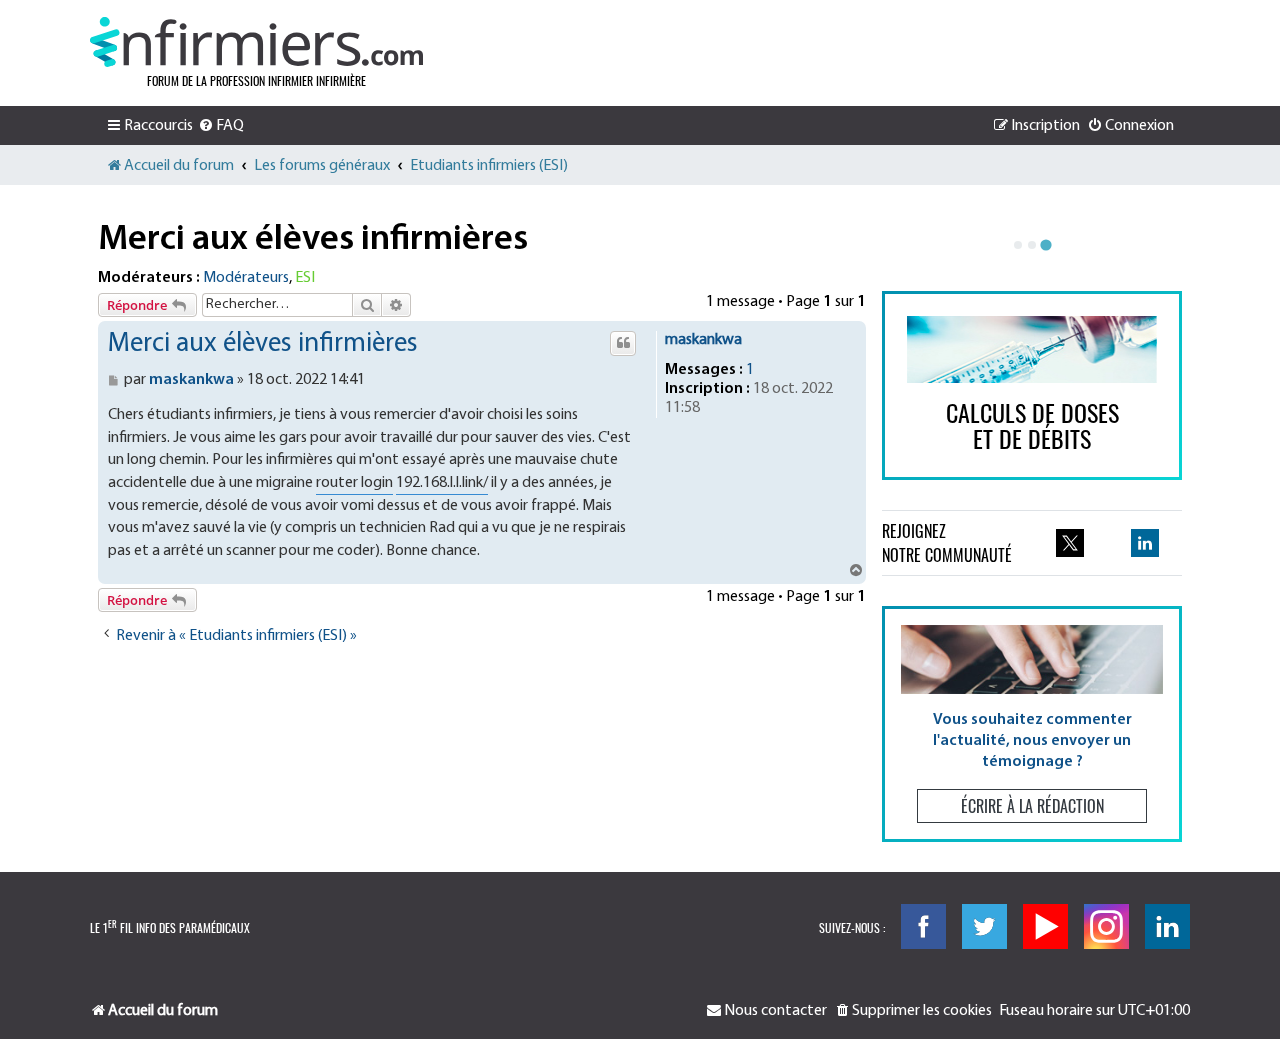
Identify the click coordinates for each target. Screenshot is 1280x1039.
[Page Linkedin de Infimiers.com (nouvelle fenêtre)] (1145, 543)
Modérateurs (246, 278)
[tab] (1018, 245)
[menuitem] (221, 126)
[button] (1032, 723)
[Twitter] (984, 926)
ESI (305, 278)
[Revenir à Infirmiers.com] (256, 42)
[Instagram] (1106, 926)
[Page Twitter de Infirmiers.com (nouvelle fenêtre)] (1070, 543)
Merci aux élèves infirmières (313, 240)
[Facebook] (923, 926)
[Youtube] (1045, 926)
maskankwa (703, 340)
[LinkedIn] (1167, 926)
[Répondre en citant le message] (623, 343)
